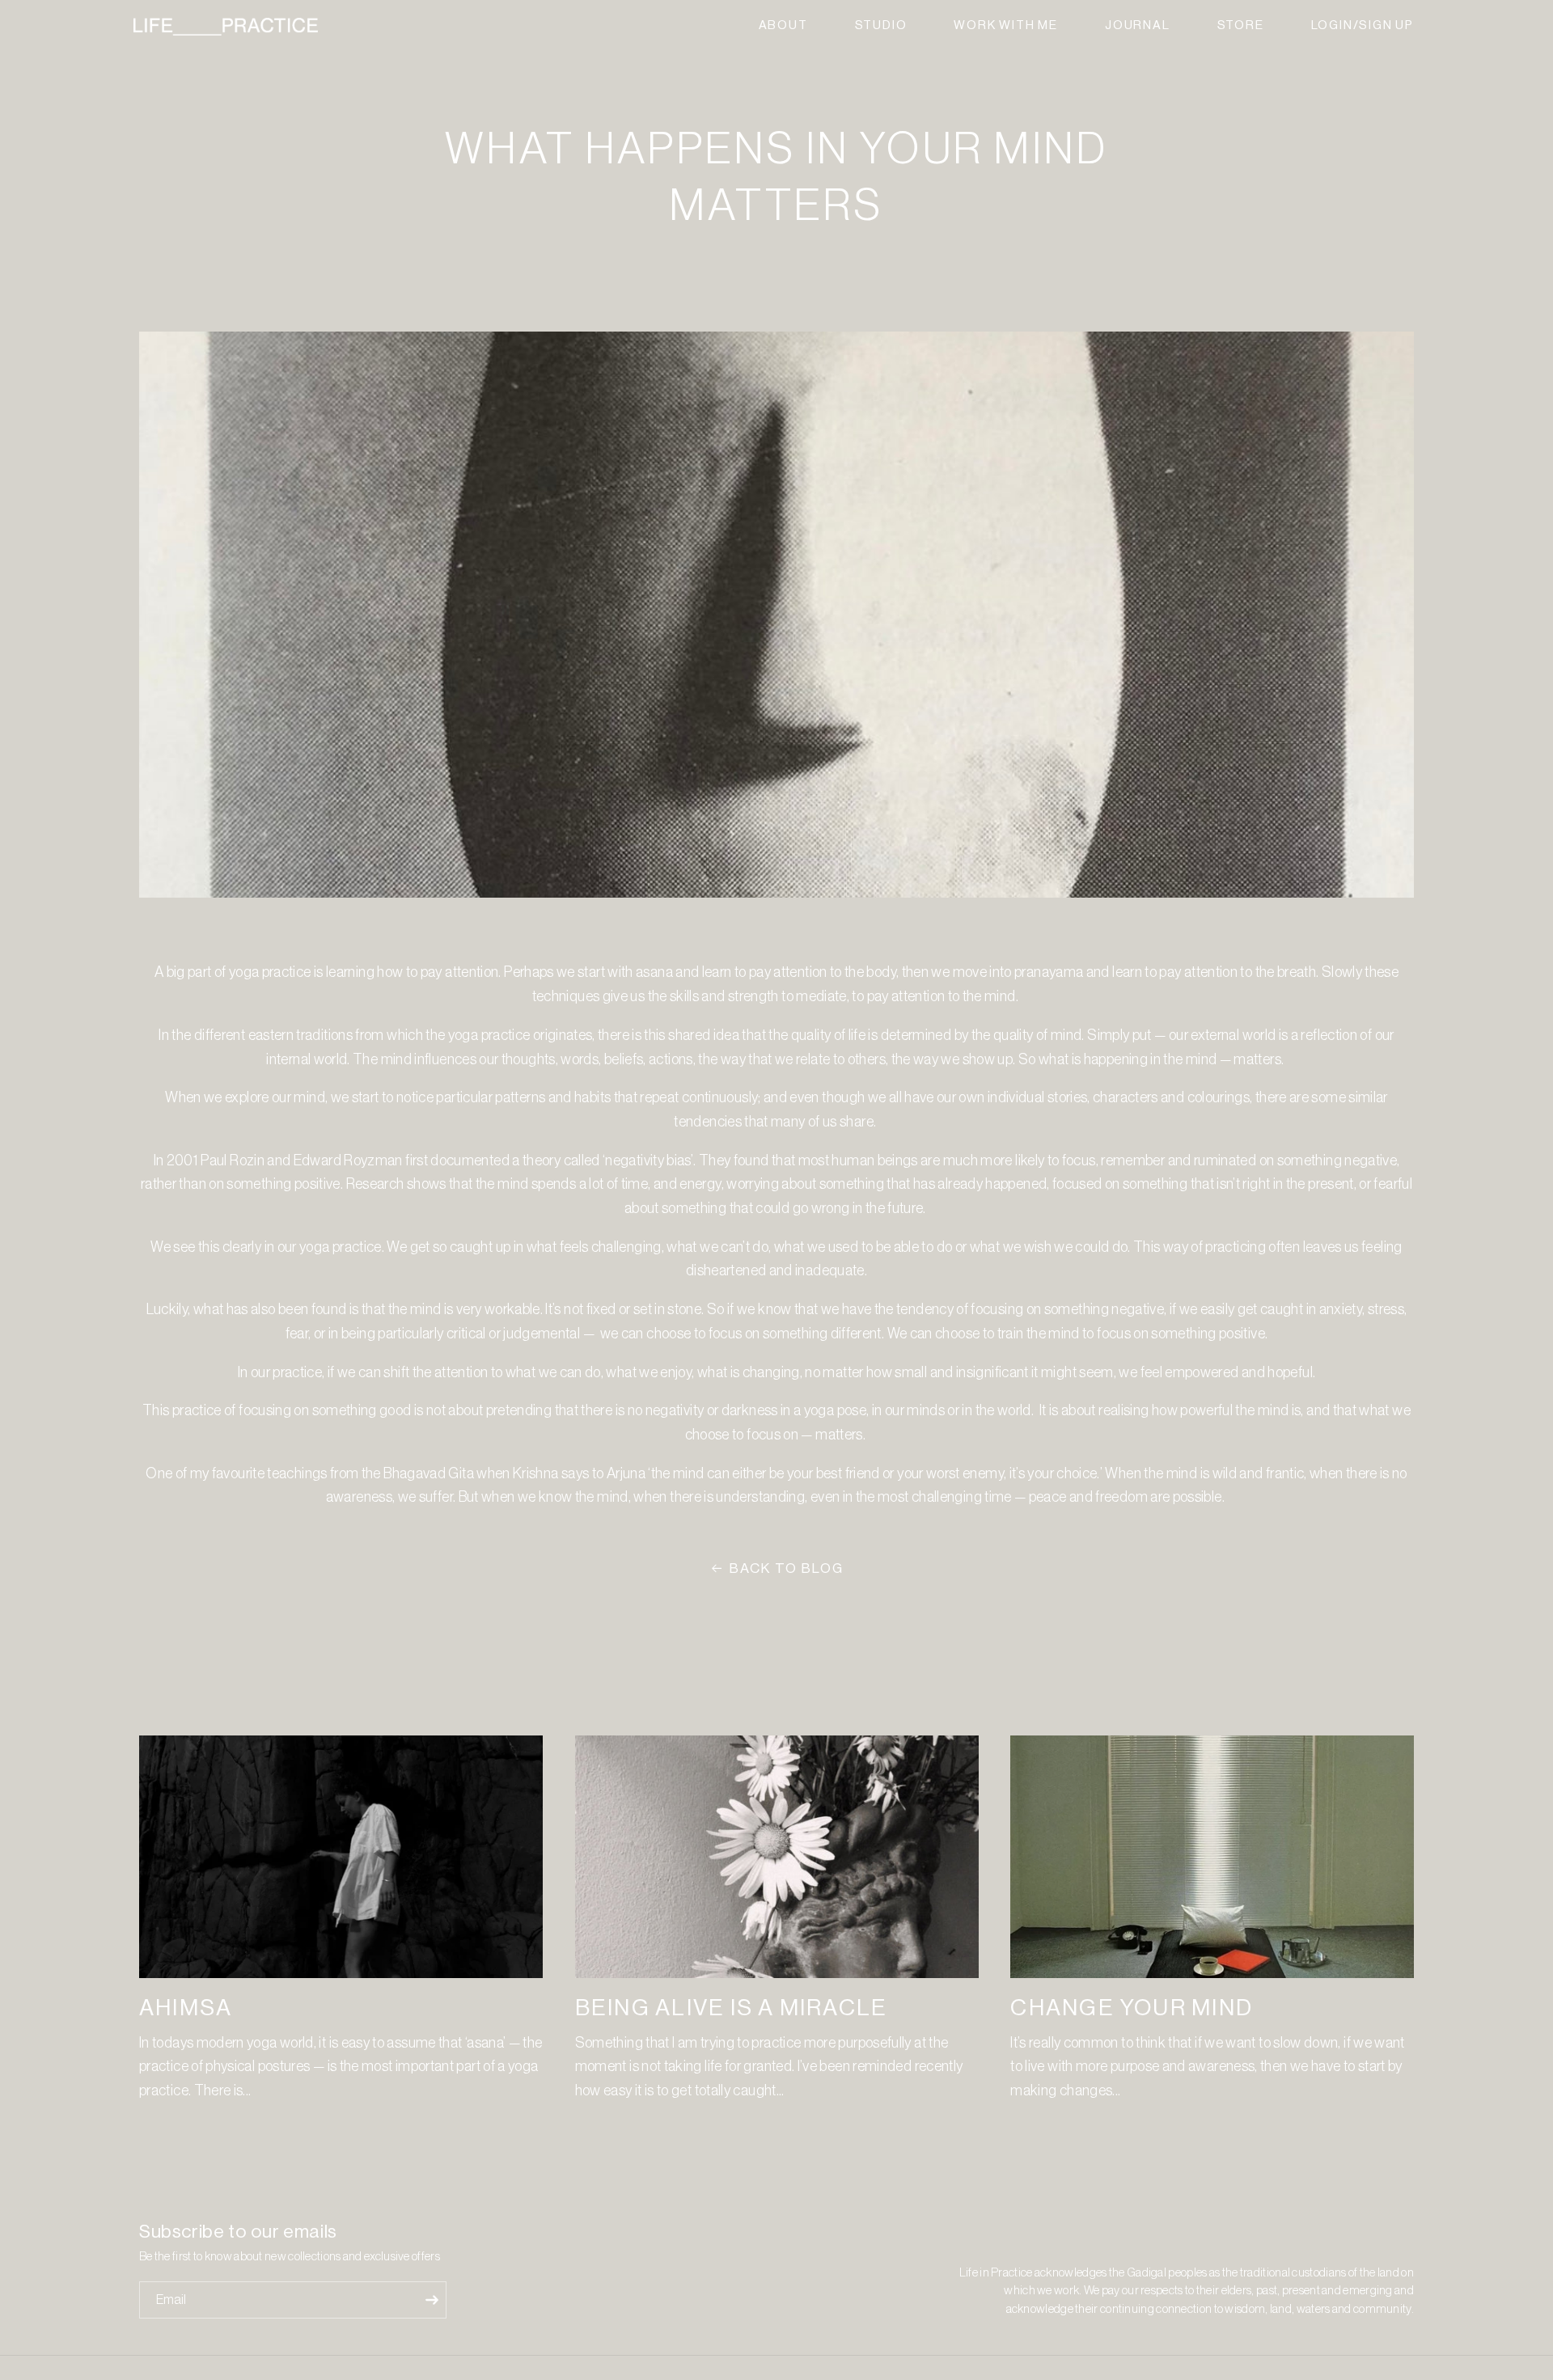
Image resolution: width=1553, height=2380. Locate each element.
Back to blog (787, 1568)
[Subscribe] (432, 2300)
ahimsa (186, 2008)
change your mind (1132, 2008)
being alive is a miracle (732, 2008)
